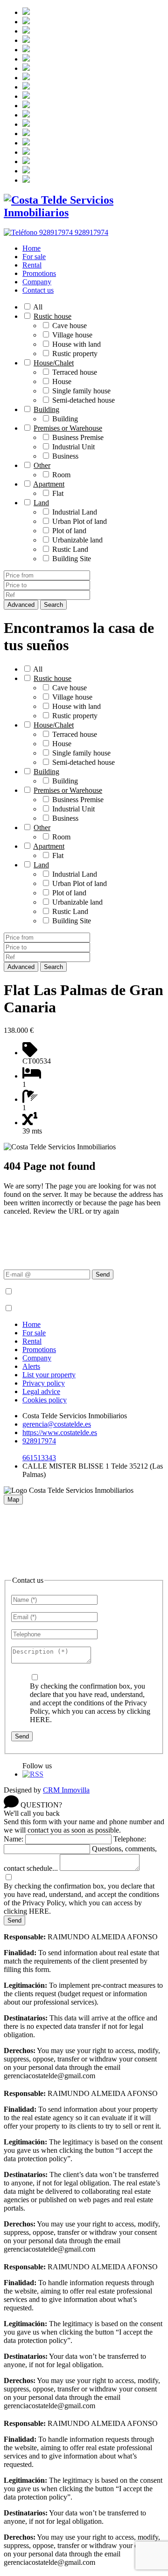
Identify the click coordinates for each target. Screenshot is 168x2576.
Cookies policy (45, 1400)
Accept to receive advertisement (61, 1309)
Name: (14, 1839)
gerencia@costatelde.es (57, 1424)
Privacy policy (44, 1383)
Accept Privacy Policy (47, 1292)
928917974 (39, 1441)
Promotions (39, 273)
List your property (49, 1375)
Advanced (21, 605)
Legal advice (41, 1391)
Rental (32, 265)
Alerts (31, 1366)
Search (53, 605)
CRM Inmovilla (66, 1790)
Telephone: (130, 1839)
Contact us (38, 290)
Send (103, 1274)
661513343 (39, 1458)
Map (13, 1500)
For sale (34, 257)
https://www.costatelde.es (60, 1432)
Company (37, 282)
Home (31, 248)
